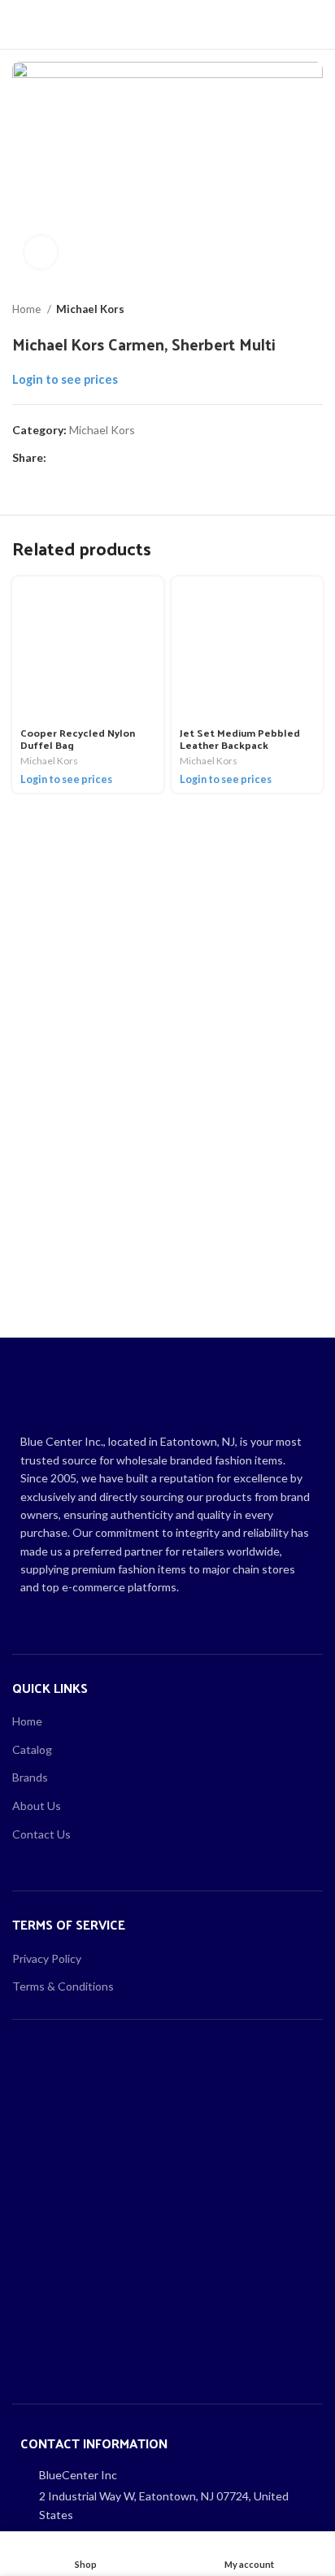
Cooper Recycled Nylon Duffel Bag (78, 738)
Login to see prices (65, 379)
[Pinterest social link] (97, 459)
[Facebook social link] (60, 459)
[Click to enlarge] (41, 252)
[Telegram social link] (135, 459)
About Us (37, 1806)
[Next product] (315, 310)
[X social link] (78, 459)
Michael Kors (90, 309)
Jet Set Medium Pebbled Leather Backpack (240, 738)
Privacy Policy (47, 1958)
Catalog (32, 1749)
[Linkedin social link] (116, 459)
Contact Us (41, 1834)
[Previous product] (282, 310)
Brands (30, 1777)
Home (28, 309)
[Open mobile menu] (19, 24)
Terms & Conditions (63, 1986)
